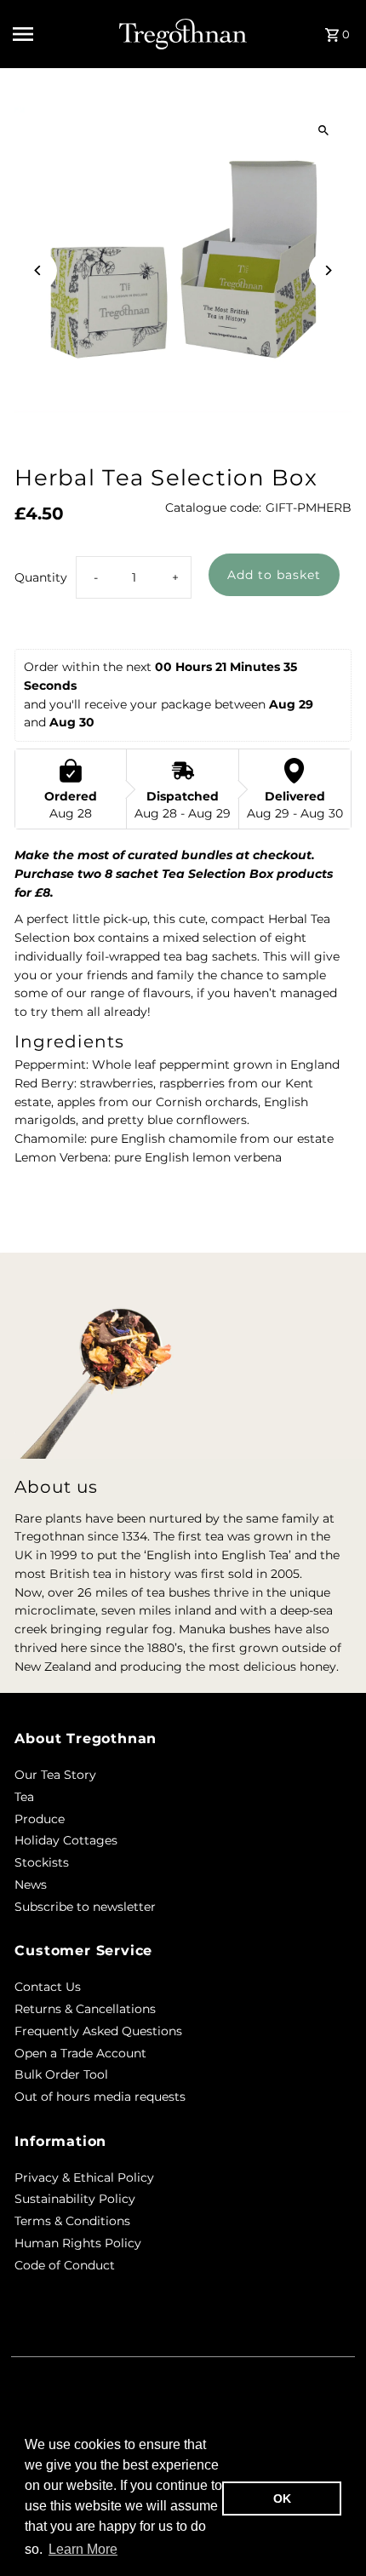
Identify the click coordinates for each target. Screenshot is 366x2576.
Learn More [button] (83, 2549)
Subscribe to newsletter (85, 1907)
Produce (40, 1819)
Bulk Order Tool (61, 2074)
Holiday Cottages (66, 1840)
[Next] (328, 270)
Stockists (42, 1862)
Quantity (41, 577)
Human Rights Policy (78, 2243)
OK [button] (282, 2499)
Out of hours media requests (100, 2097)
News (31, 1885)
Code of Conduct (65, 2265)
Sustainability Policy (75, 2199)
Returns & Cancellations (85, 2009)
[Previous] (38, 270)
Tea (24, 1797)
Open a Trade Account (80, 2053)
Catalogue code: (213, 508)
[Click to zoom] (324, 130)
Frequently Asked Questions (98, 2031)
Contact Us (48, 1987)
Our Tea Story (55, 1775)
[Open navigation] (60, 34)
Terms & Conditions (72, 2221)
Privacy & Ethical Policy (84, 2177)
